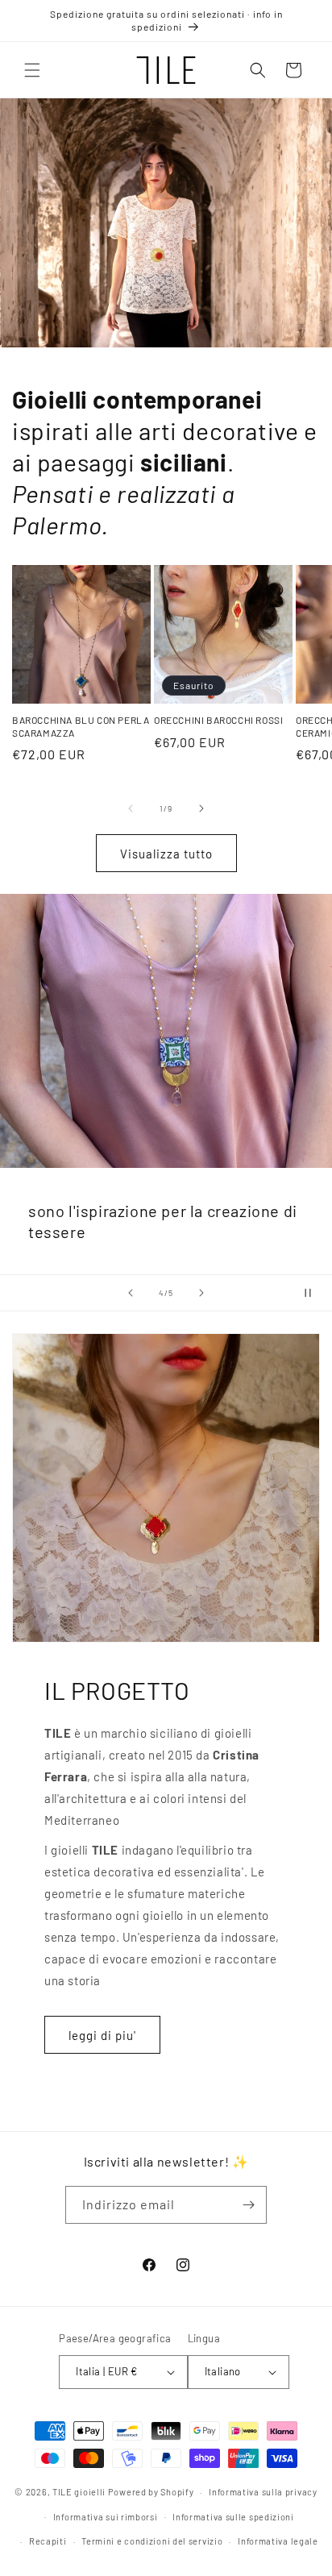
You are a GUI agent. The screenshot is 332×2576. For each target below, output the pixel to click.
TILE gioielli (79, 2492)
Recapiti (48, 2541)
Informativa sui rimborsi (106, 2517)
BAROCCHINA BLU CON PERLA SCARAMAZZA (81, 726)
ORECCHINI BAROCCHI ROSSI (218, 720)
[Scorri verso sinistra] (131, 808)
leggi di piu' (102, 2035)
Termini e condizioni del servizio (152, 2541)
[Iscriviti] (248, 2205)
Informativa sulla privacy (263, 2492)
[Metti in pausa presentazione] (314, 1293)
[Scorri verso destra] (201, 808)
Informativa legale (278, 2541)
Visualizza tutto (166, 854)
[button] (32, 70)
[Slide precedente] (131, 1293)
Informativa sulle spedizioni (233, 2517)
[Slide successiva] (201, 1293)
